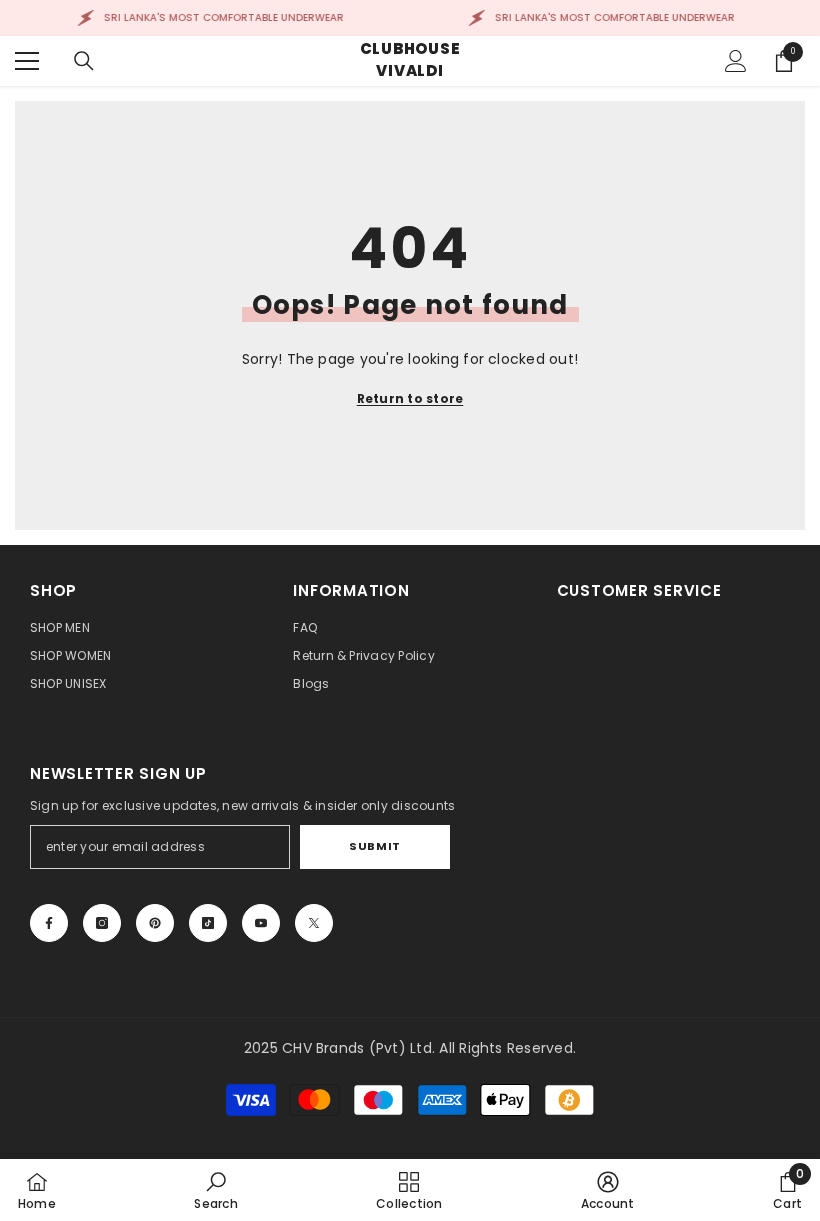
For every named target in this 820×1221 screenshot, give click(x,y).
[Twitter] (314, 923)
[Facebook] (49, 923)
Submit (374, 846)
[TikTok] (208, 923)
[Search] (84, 61)
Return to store (410, 398)
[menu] (27, 61)
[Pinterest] (155, 923)
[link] (215, 1190)
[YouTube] (261, 923)
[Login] (736, 61)
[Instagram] (102, 923)
